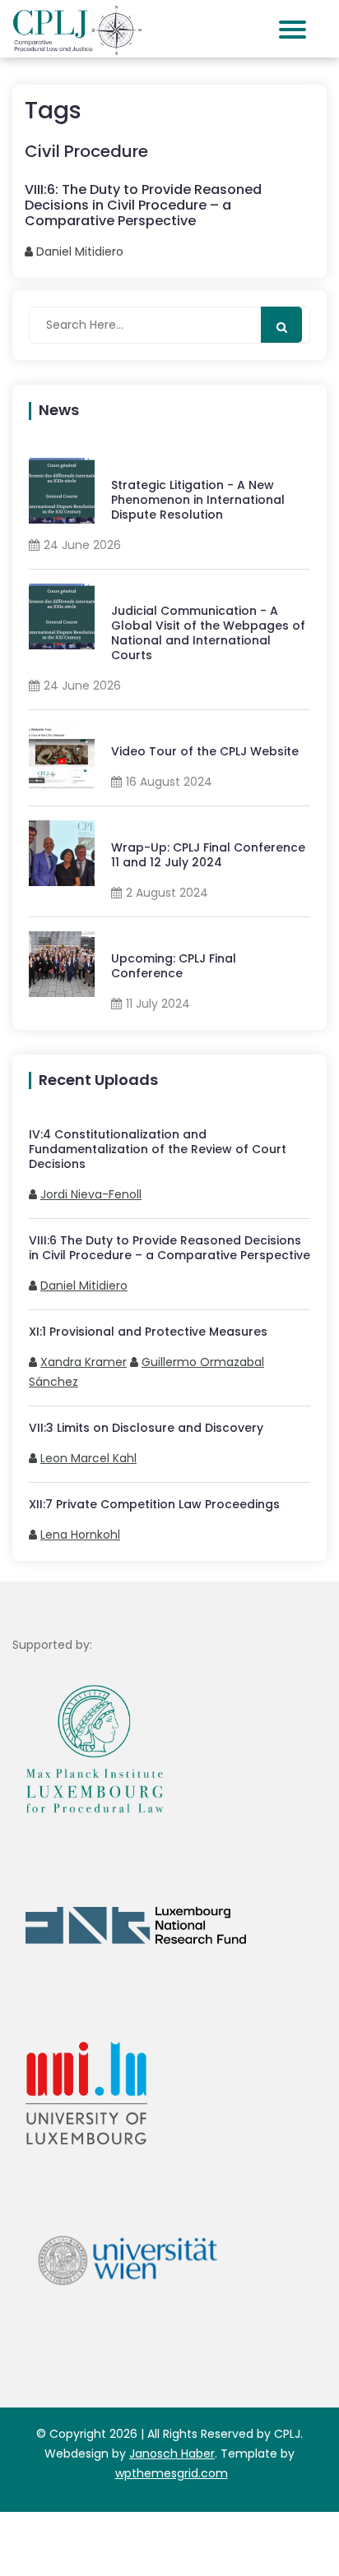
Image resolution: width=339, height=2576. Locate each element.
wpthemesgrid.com (172, 2473)
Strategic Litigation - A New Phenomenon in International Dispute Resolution (198, 500)
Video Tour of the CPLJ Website (205, 751)
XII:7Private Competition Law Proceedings (154, 1504)
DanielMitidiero (80, 252)
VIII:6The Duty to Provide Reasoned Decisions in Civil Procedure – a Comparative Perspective (169, 1248)
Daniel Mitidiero (84, 1286)
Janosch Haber (172, 2454)
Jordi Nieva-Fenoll (91, 1194)
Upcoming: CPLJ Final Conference (174, 966)
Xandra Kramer (84, 1362)
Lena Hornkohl (80, 1535)
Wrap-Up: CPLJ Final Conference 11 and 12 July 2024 (208, 855)
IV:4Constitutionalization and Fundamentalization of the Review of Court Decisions (158, 1149)
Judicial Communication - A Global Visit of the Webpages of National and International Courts (208, 633)
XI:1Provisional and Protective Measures (148, 1332)
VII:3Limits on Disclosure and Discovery (146, 1428)
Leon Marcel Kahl (88, 1458)
